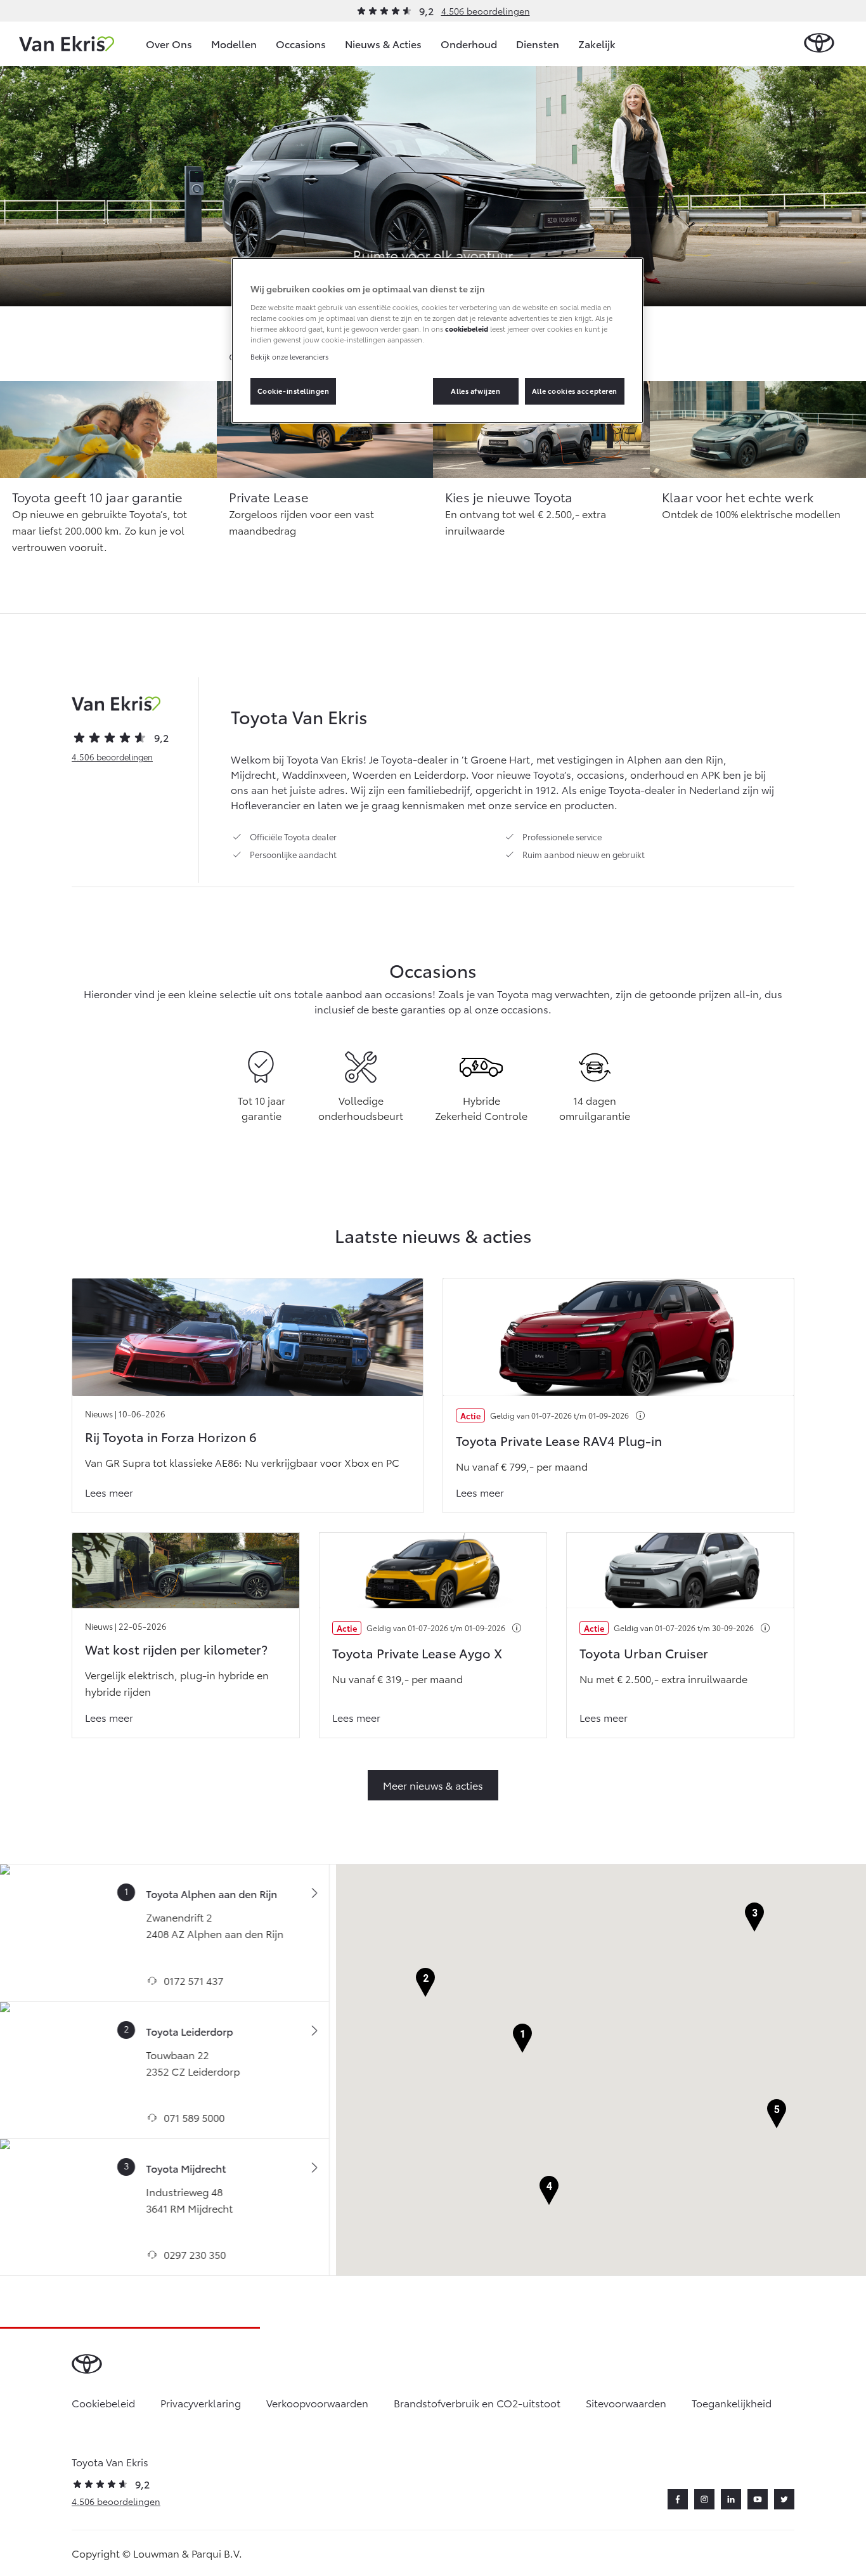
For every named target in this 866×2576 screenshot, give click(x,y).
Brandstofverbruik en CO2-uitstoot (477, 2403)
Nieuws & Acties (383, 43)
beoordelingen (112, 757)
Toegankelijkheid (732, 2403)
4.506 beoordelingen (486, 11)
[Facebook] (678, 2499)
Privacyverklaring (201, 2403)
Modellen (234, 43)
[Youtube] (758, 2499)
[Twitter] (784, 2499)
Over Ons (169, 43)
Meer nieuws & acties (433, 1785)
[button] (522, 2039)
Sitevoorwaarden (626, 2403)
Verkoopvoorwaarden (317, 2403)
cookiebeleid (467, 329)
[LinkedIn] (731, 2499)
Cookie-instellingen (294, 391)
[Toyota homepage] (819, 43)
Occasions (301, 43)
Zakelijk (597, 43)
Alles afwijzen (475, 391)
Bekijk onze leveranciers (289, 356)
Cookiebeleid (103, 2403)
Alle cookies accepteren (575, 391)
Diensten (538, 43)
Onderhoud (469, 43)
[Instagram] (704, 2499)
